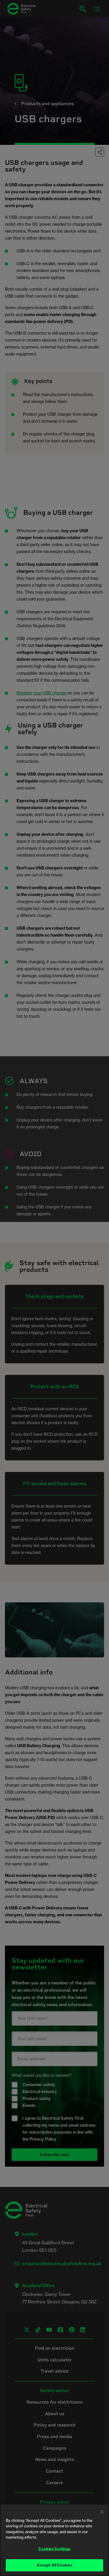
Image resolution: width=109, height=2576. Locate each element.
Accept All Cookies (54, 2565)
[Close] (102, 2512)
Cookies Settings (54, 2549)
